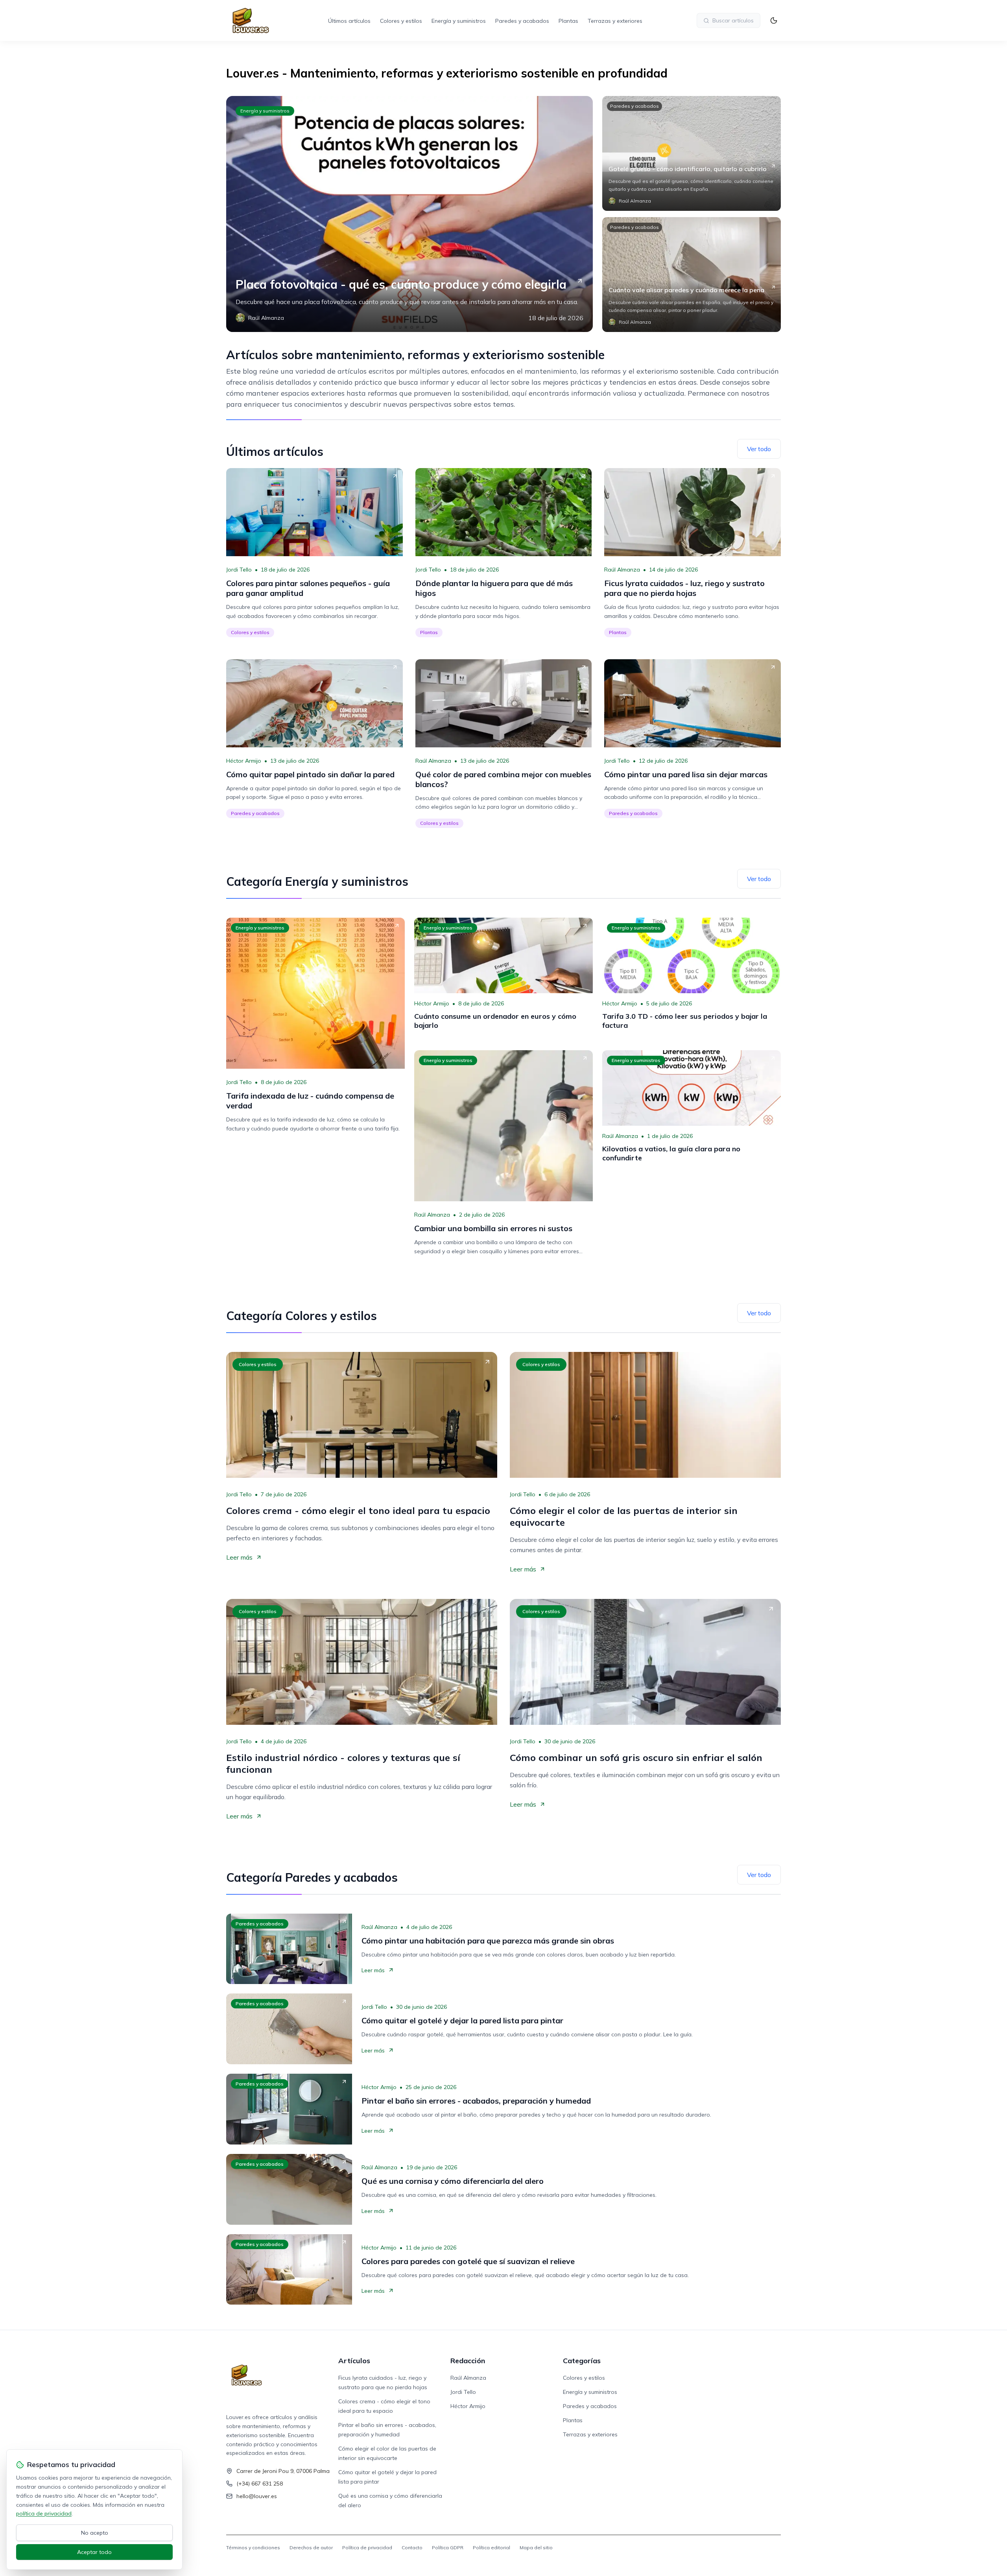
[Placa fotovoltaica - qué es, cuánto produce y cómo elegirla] (409, 214)
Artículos (354, 2361)
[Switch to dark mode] (774, 20)
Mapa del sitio (536, 2547)
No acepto (95, 2533)
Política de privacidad (367, 2547)
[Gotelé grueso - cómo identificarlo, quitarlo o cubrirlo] (692, 153)
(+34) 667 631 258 (260, 2484)
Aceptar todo (94, 2552)
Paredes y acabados (522, 21)
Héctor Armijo (244, 761)
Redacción (468, 2361)
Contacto (412, 2547)
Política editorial (492, 2547)
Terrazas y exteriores (615, 21)
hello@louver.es (257, 2496)
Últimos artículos (349, 21)
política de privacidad (44, 2513)
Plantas (568, 21)
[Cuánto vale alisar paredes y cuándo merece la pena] (692, 275)
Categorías (582, 2361)
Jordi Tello (239, 570)
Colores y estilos (401, 21)
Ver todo (759, 449)
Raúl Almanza (622, 570)
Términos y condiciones (253, 2547)
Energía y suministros (459, 21)
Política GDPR (448, 2547)
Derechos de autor (311, 2547)
